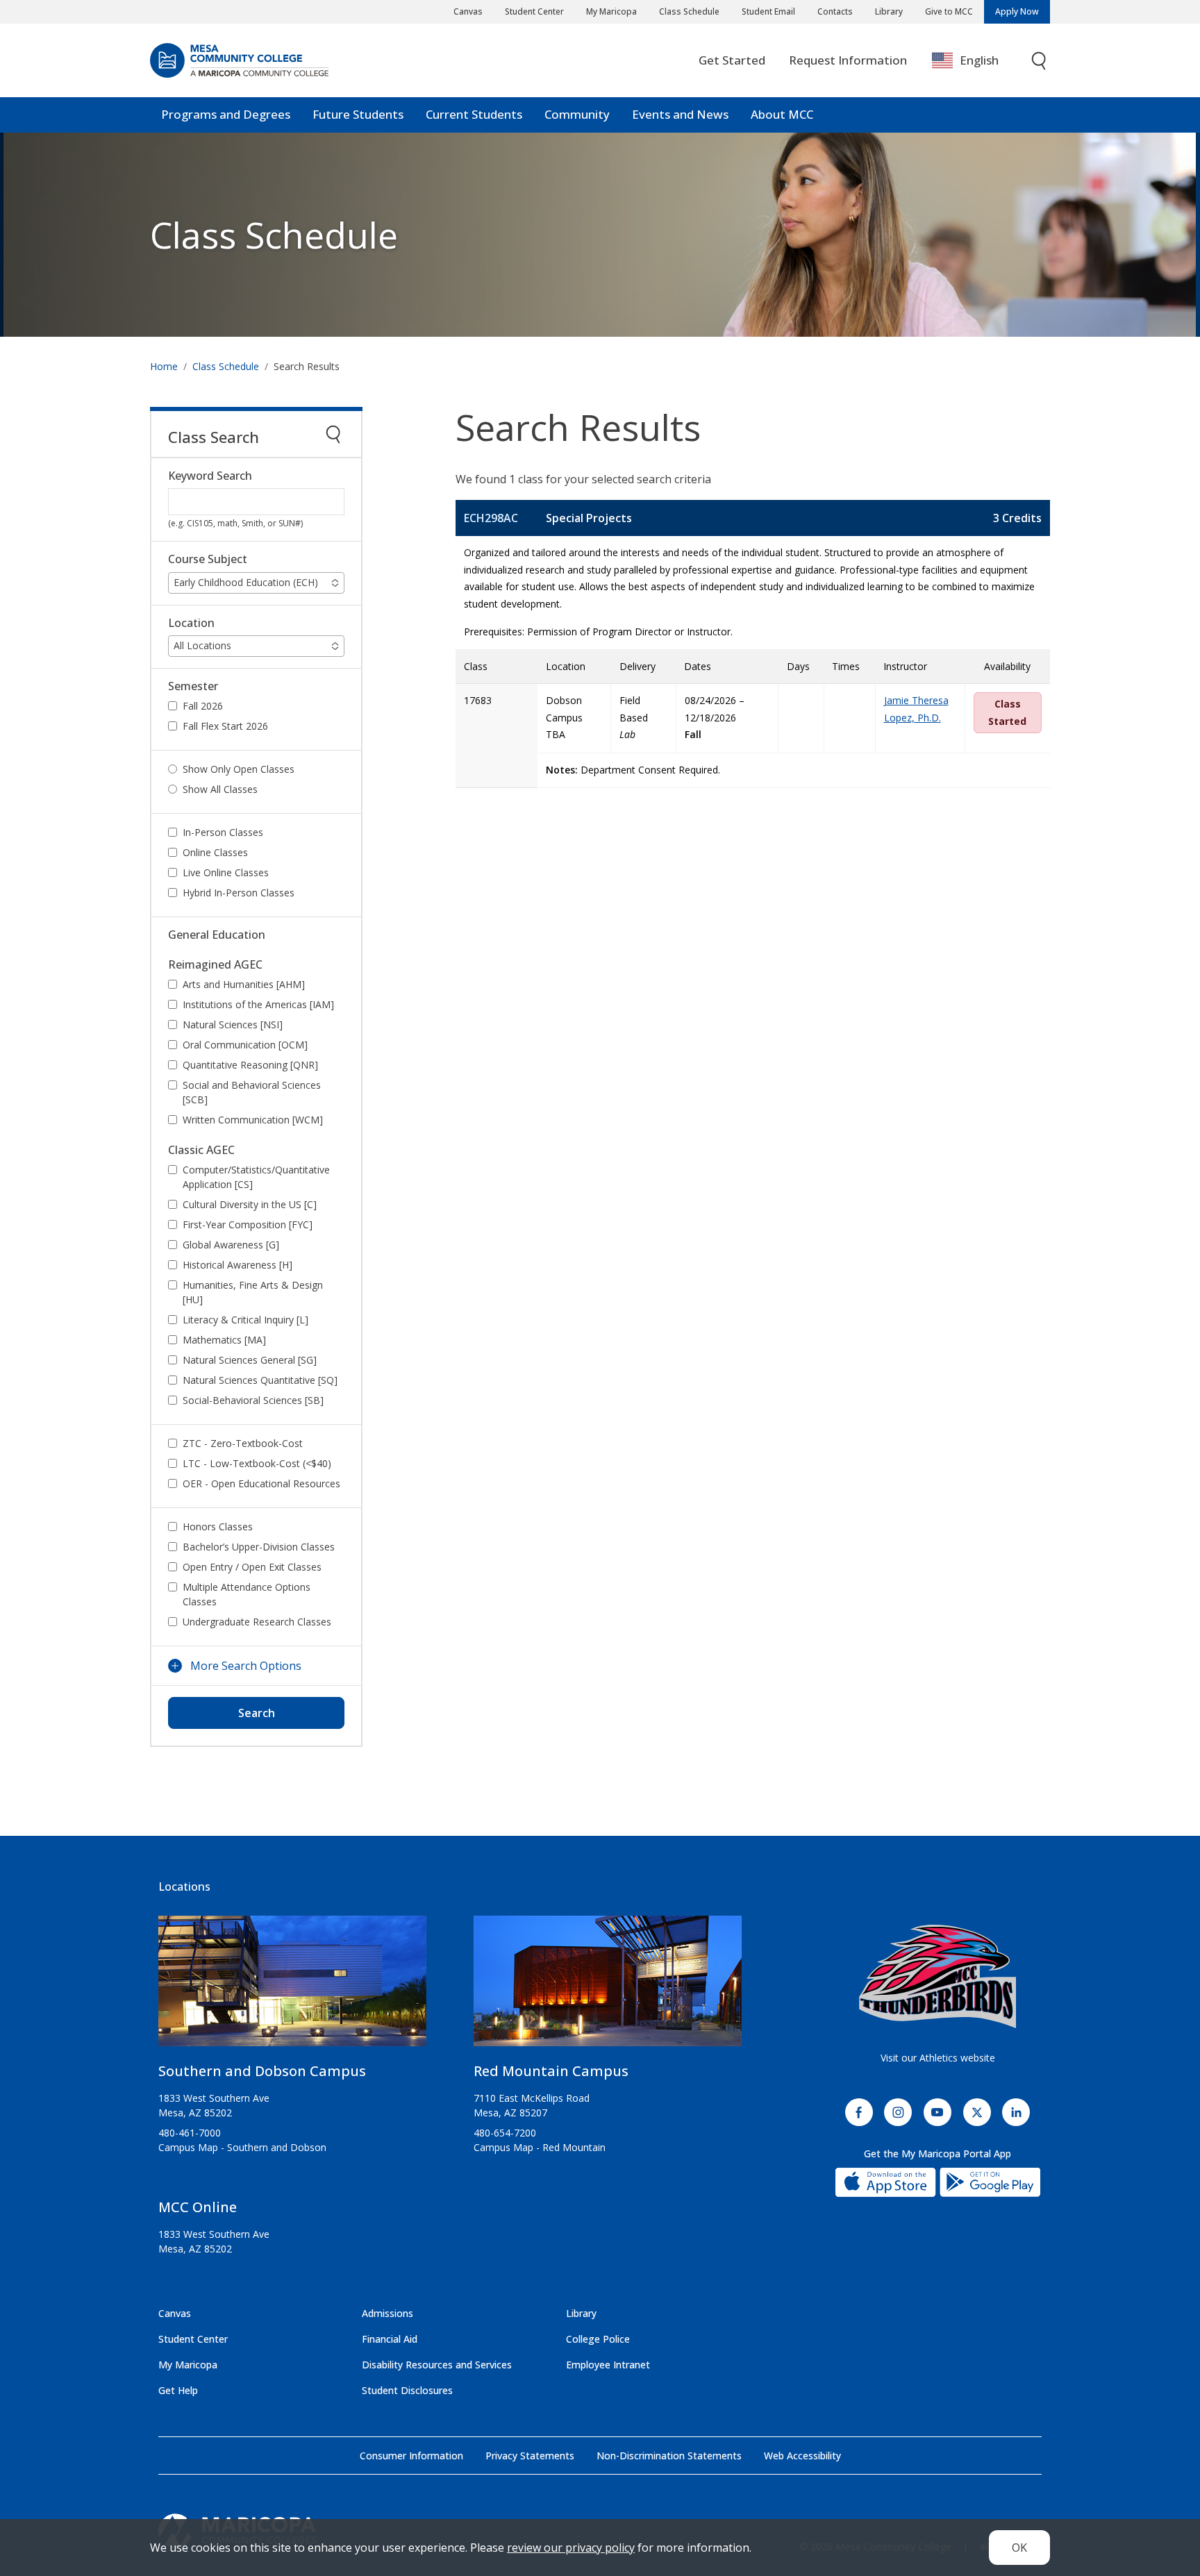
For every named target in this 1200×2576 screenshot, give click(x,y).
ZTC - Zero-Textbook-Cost (243, 1443)
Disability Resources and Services (437, 2365)
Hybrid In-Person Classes (239, 893)
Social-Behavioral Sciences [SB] (253, 1400)
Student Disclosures (407, 2390)
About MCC (782, 114)
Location (191, 623)
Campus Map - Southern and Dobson (242, 2147)
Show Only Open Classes (239, 769)
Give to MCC (949, 11)
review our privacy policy (571, 2548)
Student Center (534, 11)
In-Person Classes (223, 832)
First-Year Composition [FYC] (248, 1224)
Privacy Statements (530, 2456)
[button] (256, 583)
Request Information (848, 60)
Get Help (178, 2390)
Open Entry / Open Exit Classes (252, 1567)
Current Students (474, 114)
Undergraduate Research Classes (257, 1622)
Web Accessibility (802, 2456)
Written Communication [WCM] (253, 1120)
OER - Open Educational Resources (261, 1483)
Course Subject (208, 559)
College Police (598, 2339)
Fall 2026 (203, 706)
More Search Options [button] (246, 1666)
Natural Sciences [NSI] (233, 1024)
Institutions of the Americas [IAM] (258, 1004)
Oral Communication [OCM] (245, 1045)
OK (1019, 2548)
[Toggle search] (1040, 61)
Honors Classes (218, 1527)
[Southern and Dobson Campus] (292, 1987)
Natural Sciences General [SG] (250, 1360)
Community (577, 114)
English (979, 60)
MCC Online (198, 2207)
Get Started (732, 60)
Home (164, 366)
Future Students (358, 114)
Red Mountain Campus (551, 2071)
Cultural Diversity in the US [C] (250, 1204)
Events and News (680, 114)
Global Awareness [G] (231, 1245)
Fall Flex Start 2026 (225, 726)
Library (889, 11)
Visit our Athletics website (938, 2058)
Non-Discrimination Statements (669, 2456)
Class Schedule (689, 11)
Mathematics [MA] (224, 1340)
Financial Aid (390, 2339)
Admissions (387, 2313)
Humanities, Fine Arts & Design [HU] (253, 1292)
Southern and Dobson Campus (262, 2071)
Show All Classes (220, 789)
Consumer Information (411, 2456)
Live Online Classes (226, 872)
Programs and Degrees (226, 114)
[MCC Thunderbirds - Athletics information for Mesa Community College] (937, 1977)
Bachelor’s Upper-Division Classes (259, 1547)
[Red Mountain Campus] (608, 1987)
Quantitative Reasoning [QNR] (250, 1065)
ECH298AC (491, 518)
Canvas (468, 11)
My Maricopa (611, 11)
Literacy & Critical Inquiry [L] (245, 1320)
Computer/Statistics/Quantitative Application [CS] (256, 1177)
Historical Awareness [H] (237, 1265)
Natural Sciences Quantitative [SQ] (260, 1380)
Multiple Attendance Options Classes (247, 1594)
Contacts (835, 11)
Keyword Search (210, 476)
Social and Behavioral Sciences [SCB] (252, 1092)
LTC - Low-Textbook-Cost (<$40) (257, 1463)
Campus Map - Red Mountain (540, 2147)
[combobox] (975, 61)
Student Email (768, 11)
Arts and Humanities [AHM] (244, 984)
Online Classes (215, 852)
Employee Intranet (608, 2365)
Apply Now (1017, 11)
